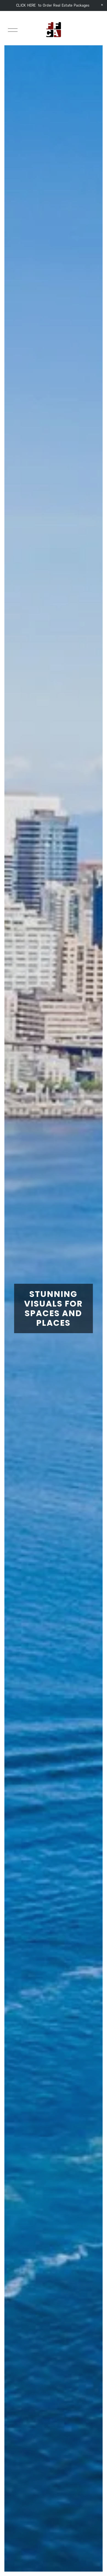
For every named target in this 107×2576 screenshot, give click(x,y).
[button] (102, 5)
